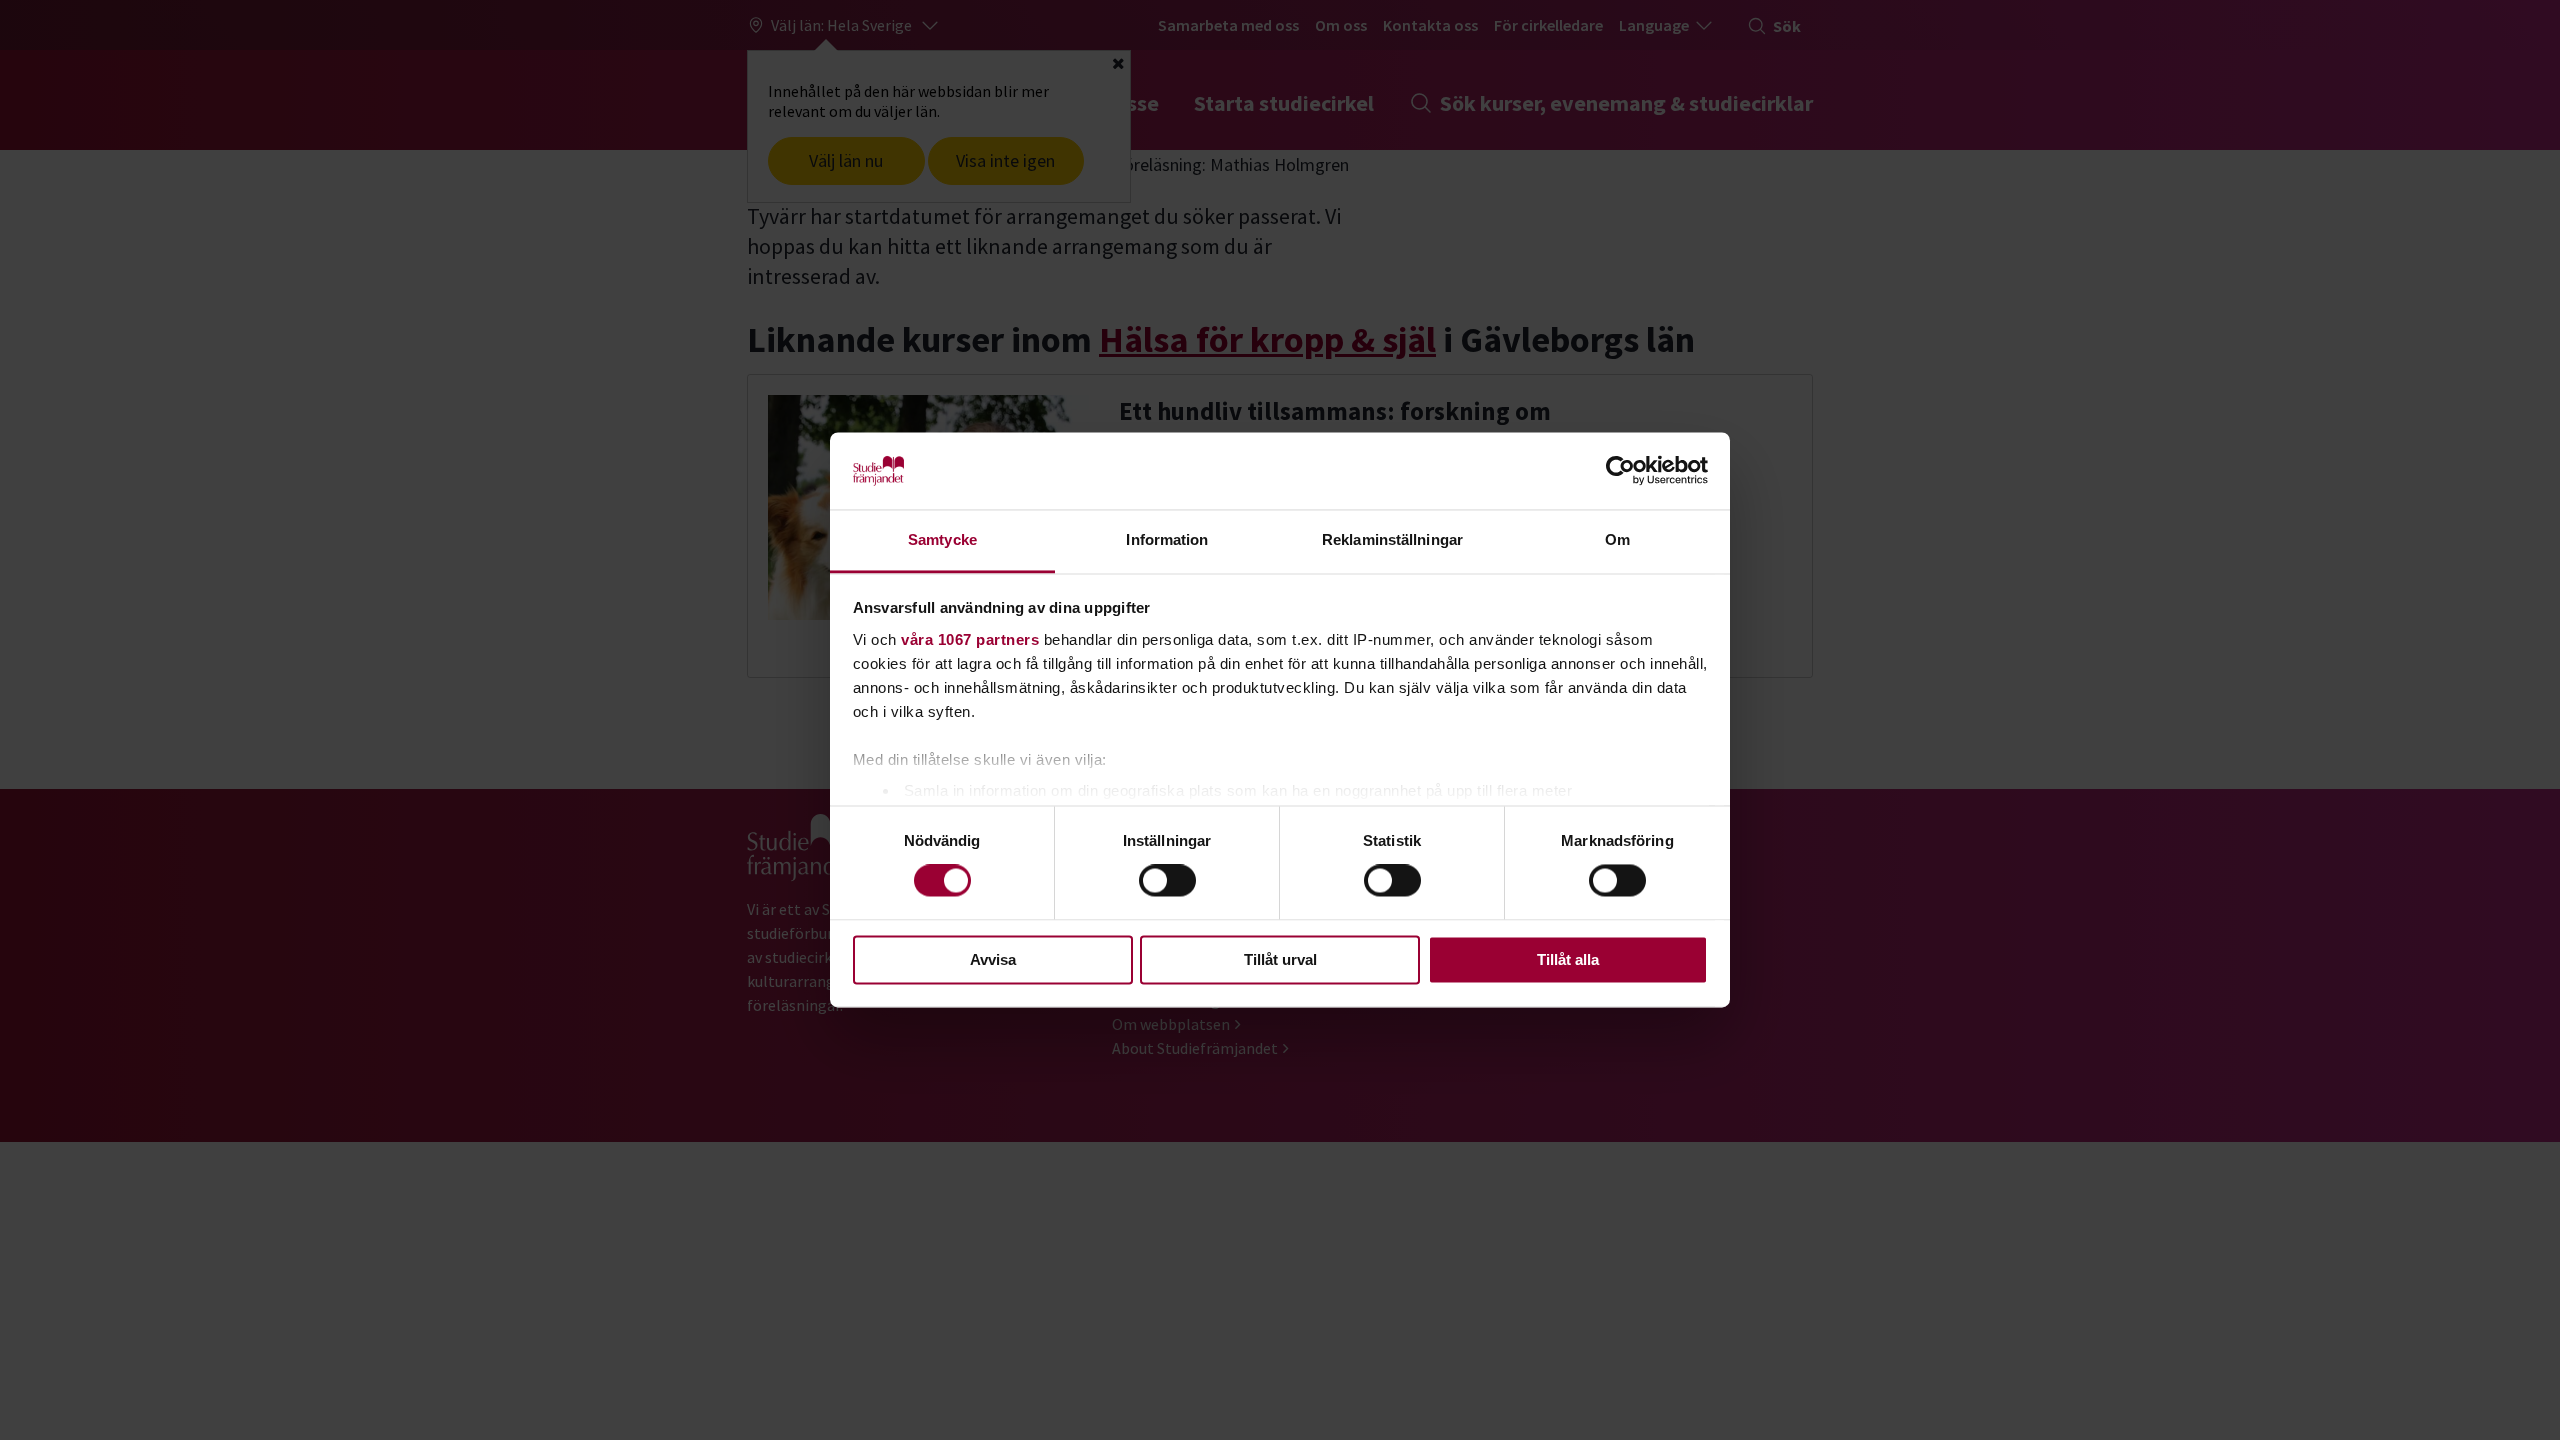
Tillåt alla (1568, 959)
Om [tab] (1617, 539)
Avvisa (993, 959)
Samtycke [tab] (942, 539)
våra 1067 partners (970, 639)
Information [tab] (1167, 539)
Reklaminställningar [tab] (1392, 539)
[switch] (1167, 881)
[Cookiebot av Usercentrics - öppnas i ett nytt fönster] (1620, 471)
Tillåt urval (1280, 959)
